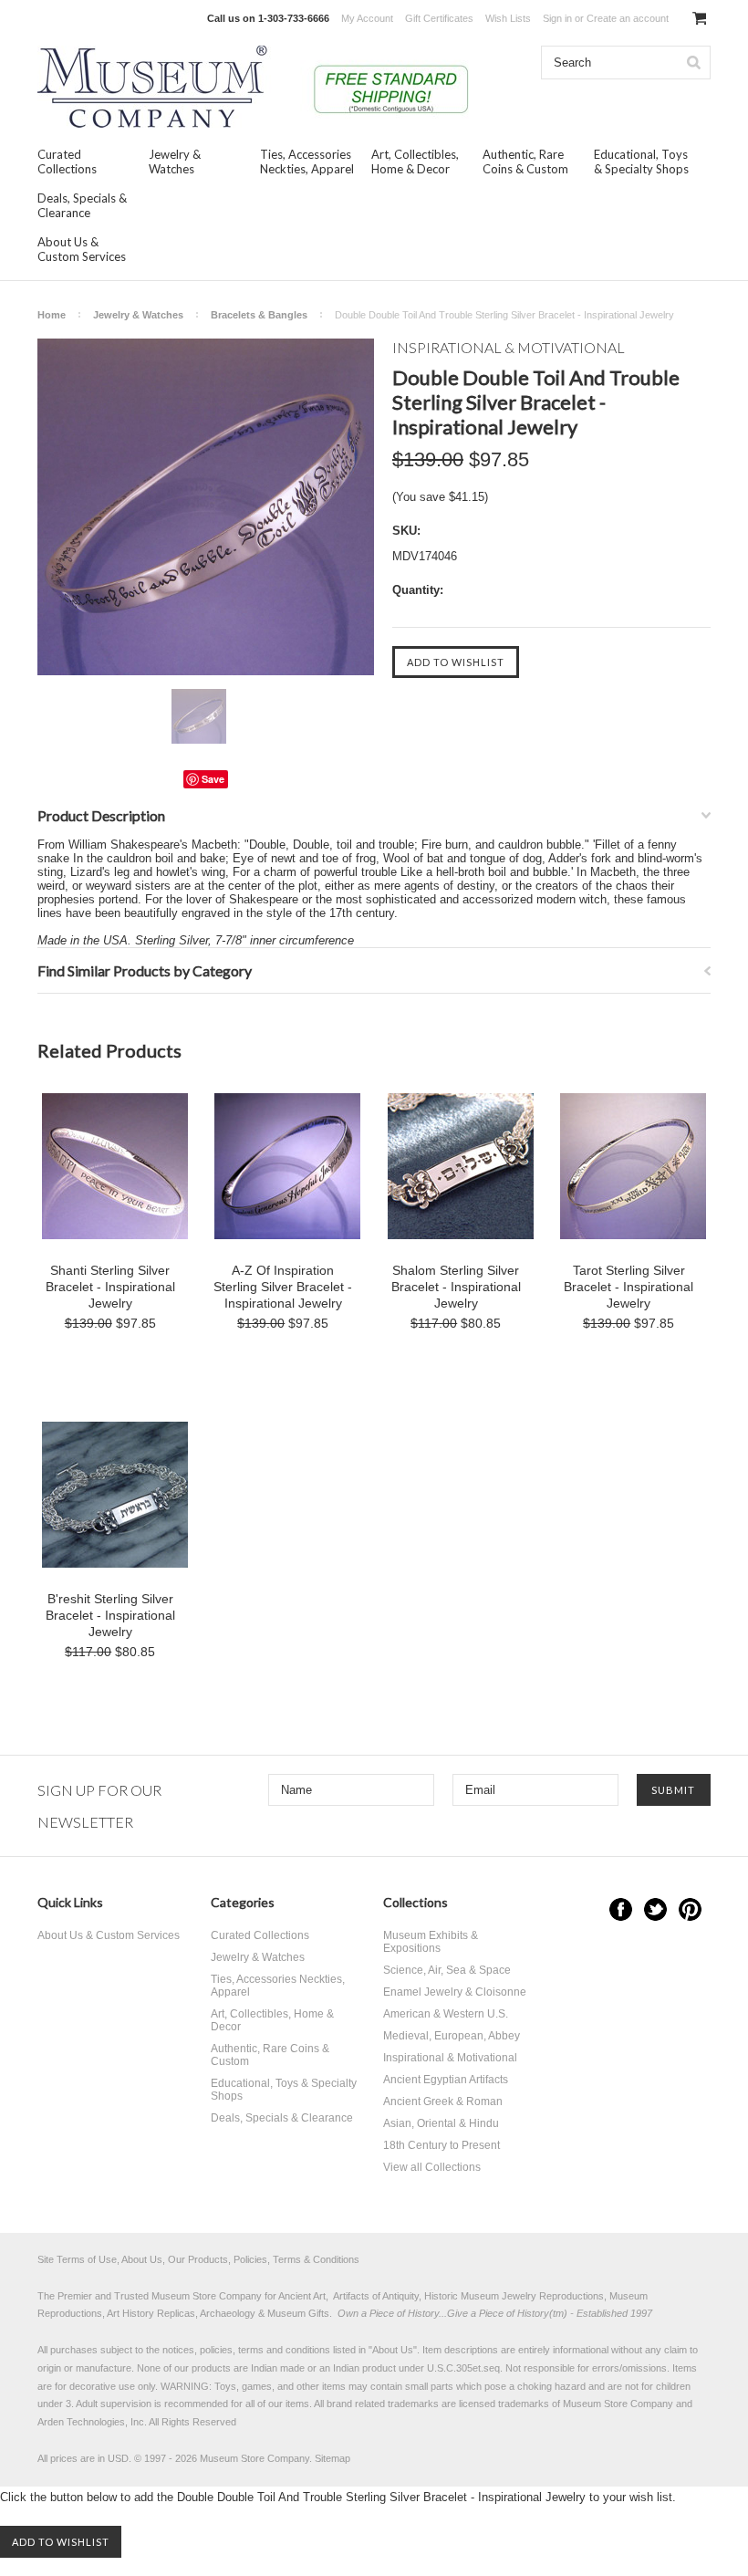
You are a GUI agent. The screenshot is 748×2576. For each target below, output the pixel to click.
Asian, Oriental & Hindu (441, 2123)
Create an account (628, 18)
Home (52, 315)
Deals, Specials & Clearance (82, 205)
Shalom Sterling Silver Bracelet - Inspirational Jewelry (456, 1287)
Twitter (655, 1909)
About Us (393, 2350)
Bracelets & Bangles (259, 315)
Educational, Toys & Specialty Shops (641, 162)
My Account (367, 18)
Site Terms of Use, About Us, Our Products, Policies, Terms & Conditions (198, 2259)
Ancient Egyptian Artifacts (446, 2080)
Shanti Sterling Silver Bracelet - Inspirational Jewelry (110, 1287)
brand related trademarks (383, 2404)
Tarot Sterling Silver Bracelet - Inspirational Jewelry (629, 1287)
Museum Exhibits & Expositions (431, 1942)
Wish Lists (508, 18)
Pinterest (690, 1909)
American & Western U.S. (446, 2014)
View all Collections (432, 2167)
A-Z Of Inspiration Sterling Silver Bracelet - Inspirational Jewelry (283, 1287)
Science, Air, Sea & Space (447, 1970)
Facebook (621, 1909)
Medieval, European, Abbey (452, 2036)
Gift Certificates (439, 18)
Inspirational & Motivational (450, 2058)
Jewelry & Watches (175, 162)
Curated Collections (67, 162)
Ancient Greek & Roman (443, 2101)
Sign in (557, 18)
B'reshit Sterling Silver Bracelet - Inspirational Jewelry (110, 1615)
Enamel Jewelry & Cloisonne (455, 1992)
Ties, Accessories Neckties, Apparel (307, 162)
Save (213, 779)
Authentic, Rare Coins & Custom (525, 162)
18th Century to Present (442, 2145)
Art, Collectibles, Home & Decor (415, 162)
